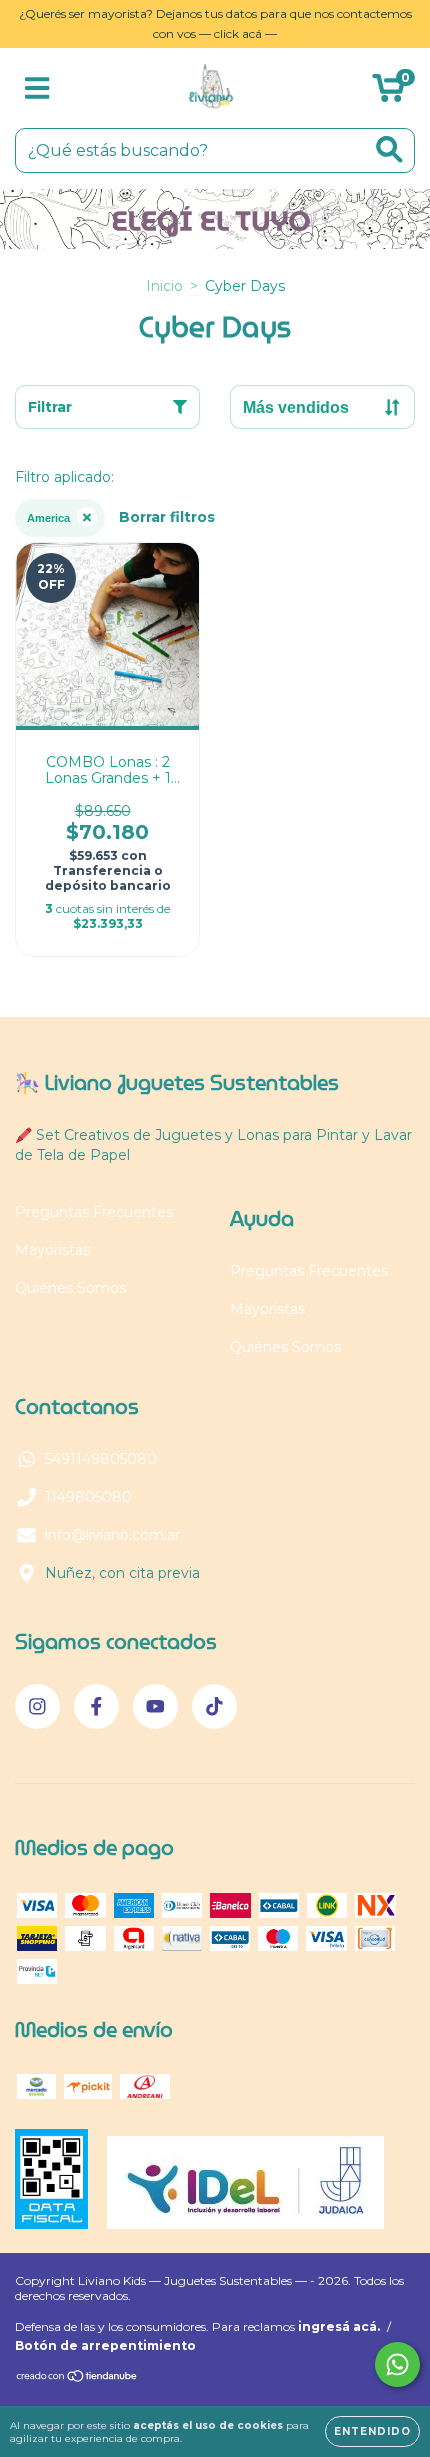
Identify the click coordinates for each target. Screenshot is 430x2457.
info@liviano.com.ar (112, 1535)
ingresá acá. (339, 2326)
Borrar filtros (167, 517)
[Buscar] (389, 149)
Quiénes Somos (70, 1288)
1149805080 (88, 1497)
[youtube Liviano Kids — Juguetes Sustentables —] (155, 1706)
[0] (388, 93)
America (48, 518)
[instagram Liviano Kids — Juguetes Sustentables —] (37, 1706)
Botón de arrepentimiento (105, 2345)
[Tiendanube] (77, 2378)
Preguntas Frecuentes (94, 1212)
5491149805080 (101, 1459)
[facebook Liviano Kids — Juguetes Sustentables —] (96, 1706)
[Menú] (37, 88)
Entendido (372, 2431)
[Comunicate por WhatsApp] (397, 2364)
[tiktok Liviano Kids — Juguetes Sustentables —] (214, 1706)
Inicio (164, 286)
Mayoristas (52, 1250)
